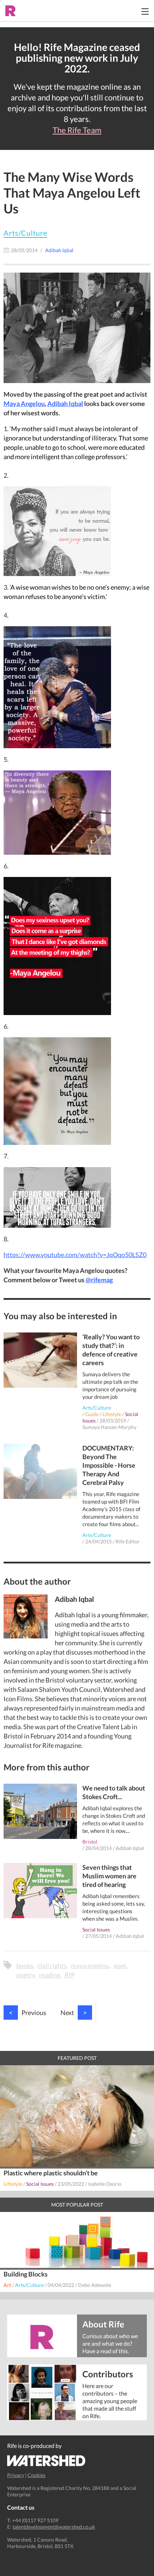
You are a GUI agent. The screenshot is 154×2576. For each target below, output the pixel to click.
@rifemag (99, 1280)
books (25, 1966)
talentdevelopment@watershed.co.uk (54, 2527)
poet (120, 1966)
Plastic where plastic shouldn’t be (51, 2173)
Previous (28, 2013)
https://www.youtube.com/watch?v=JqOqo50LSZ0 (75, 1255)
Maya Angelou (24, 404)
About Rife (103, 2324)
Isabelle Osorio (105, 2184)
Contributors (108, 2374)
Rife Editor (128, 1541)
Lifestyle (112, 1414)
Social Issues (96, 1929)
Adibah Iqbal (65, 404)
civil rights (52, 1966)
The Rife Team (77, 130)
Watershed (46, 2461)
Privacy (16, 2475)
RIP (70, 1975)
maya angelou (90, 1966)
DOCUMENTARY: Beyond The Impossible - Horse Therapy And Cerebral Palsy (109, 1465)
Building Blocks (26, 2274)
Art (7, 2285)
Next (74, 2013)
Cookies (37, 2475)
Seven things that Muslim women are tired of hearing (109, 1876)
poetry (26, 1975)
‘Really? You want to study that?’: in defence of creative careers (111, 1350)
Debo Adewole (95, 2285)
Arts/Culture (25, 233)
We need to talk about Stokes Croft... (114, 1792)
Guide (92, 1414)
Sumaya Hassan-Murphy (109, 1427)
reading (50, 1975)
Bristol (90, 1842)
